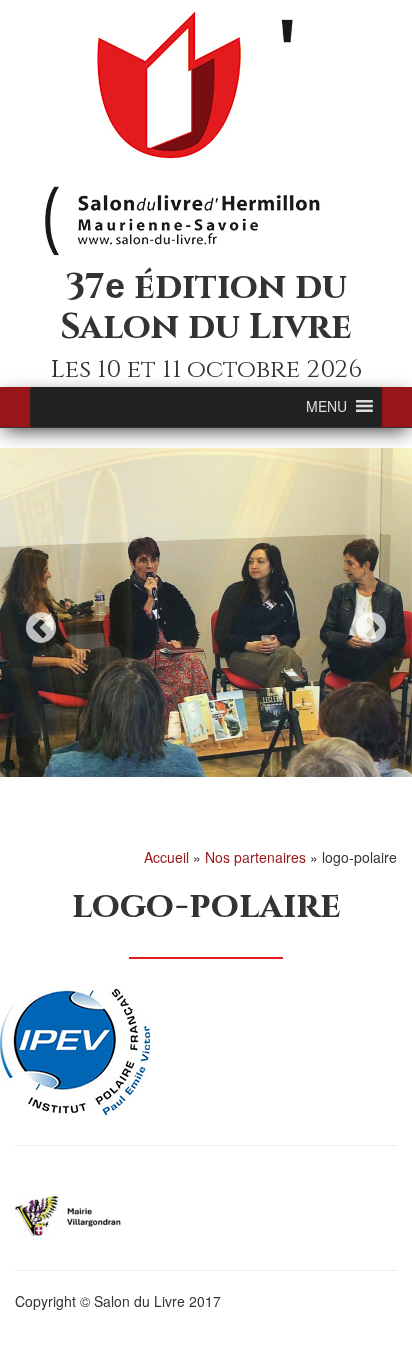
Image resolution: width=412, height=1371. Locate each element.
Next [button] (371, 627)
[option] (206, 613)
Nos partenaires (255, 857)
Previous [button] (41, 627)
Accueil (166, 857)
